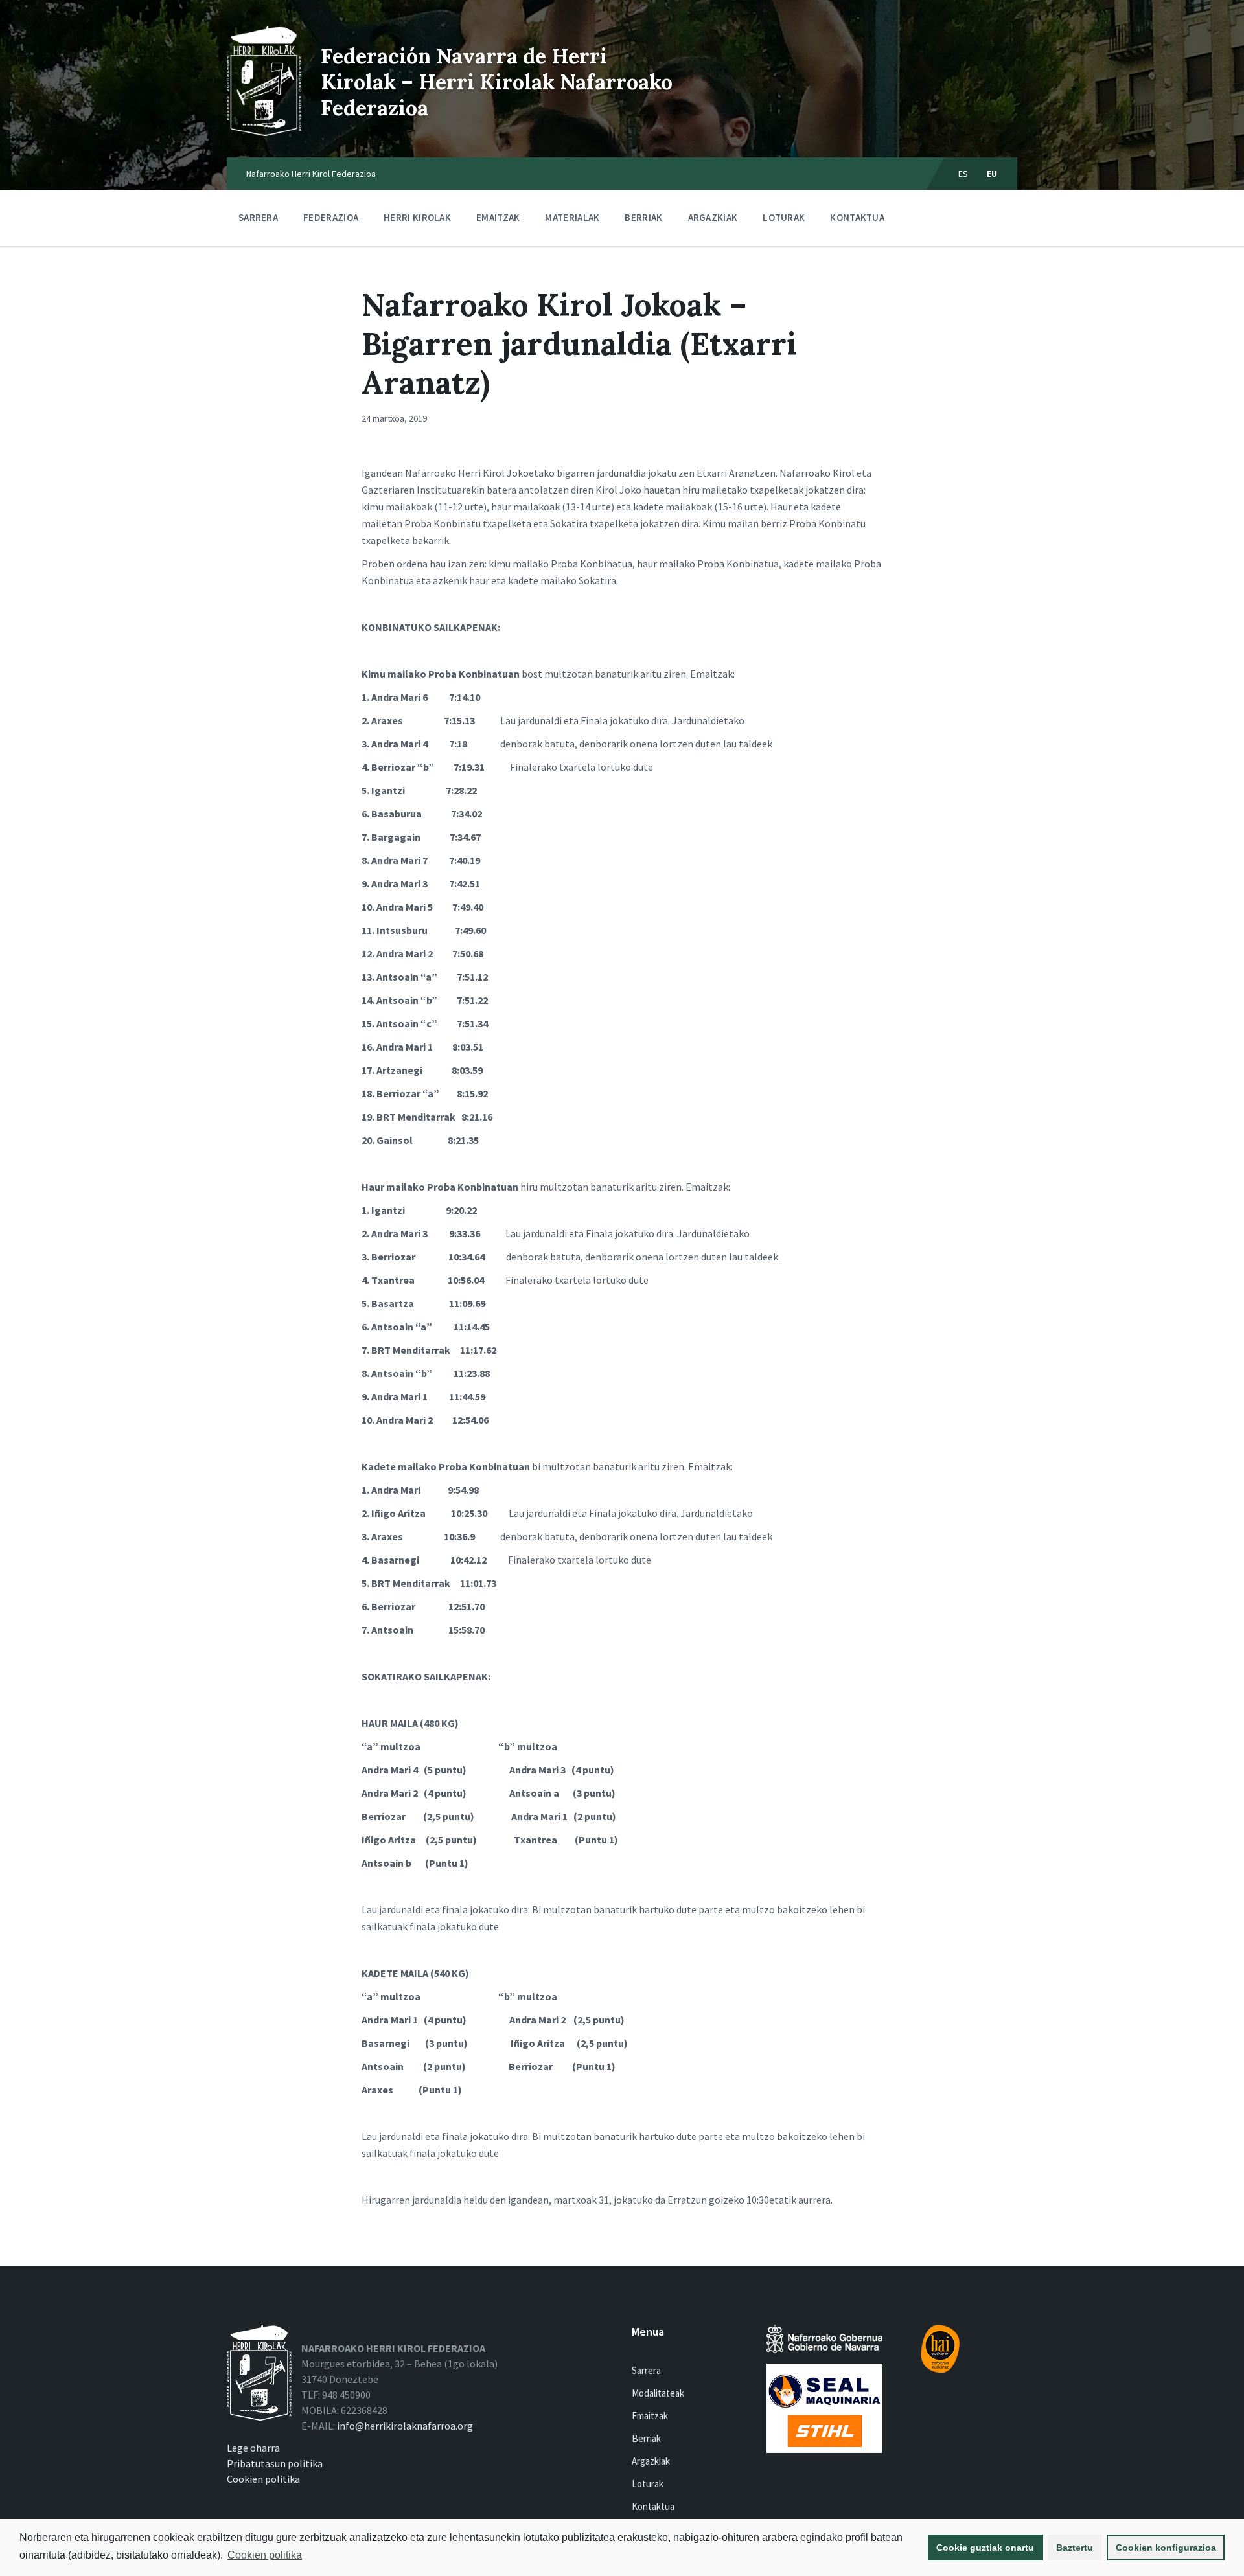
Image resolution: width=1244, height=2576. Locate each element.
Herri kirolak (417, 217)
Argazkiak (713, 217)
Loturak (784, 217)
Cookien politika (265, 2555)
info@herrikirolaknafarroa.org (405, 2426)
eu (992, 174)
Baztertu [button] (1075, 2548)
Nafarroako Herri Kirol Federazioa (311, 174)
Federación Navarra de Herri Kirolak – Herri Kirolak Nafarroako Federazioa (497, 82)
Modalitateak (658, 2393)
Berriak (643, 217)
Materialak (572, 217)
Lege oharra (253, 2448)
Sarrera (258, 217)
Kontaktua (857, 217)
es (963, 174)
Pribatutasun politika (275, 2463)
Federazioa (331, 217)
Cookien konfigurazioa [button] (1166, 2548)
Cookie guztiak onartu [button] (985, 2548)
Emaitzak (498, 217)
